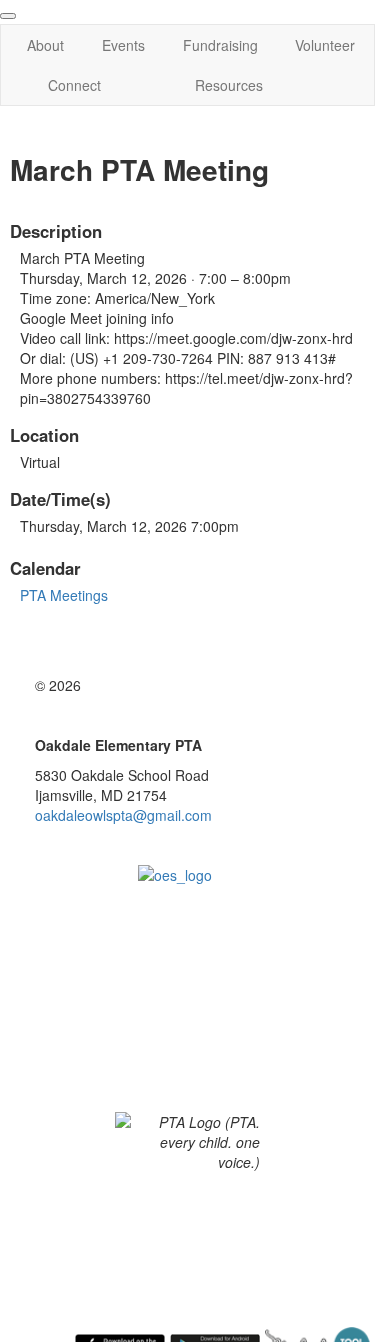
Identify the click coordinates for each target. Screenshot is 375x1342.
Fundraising (220, 45)
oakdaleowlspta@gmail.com (123, 815)
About (45, 45)
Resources (229, 85)
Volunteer (325, 45)
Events (123, 45)
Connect (74, 85)
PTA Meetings (64, 595)
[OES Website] (187, 908)
